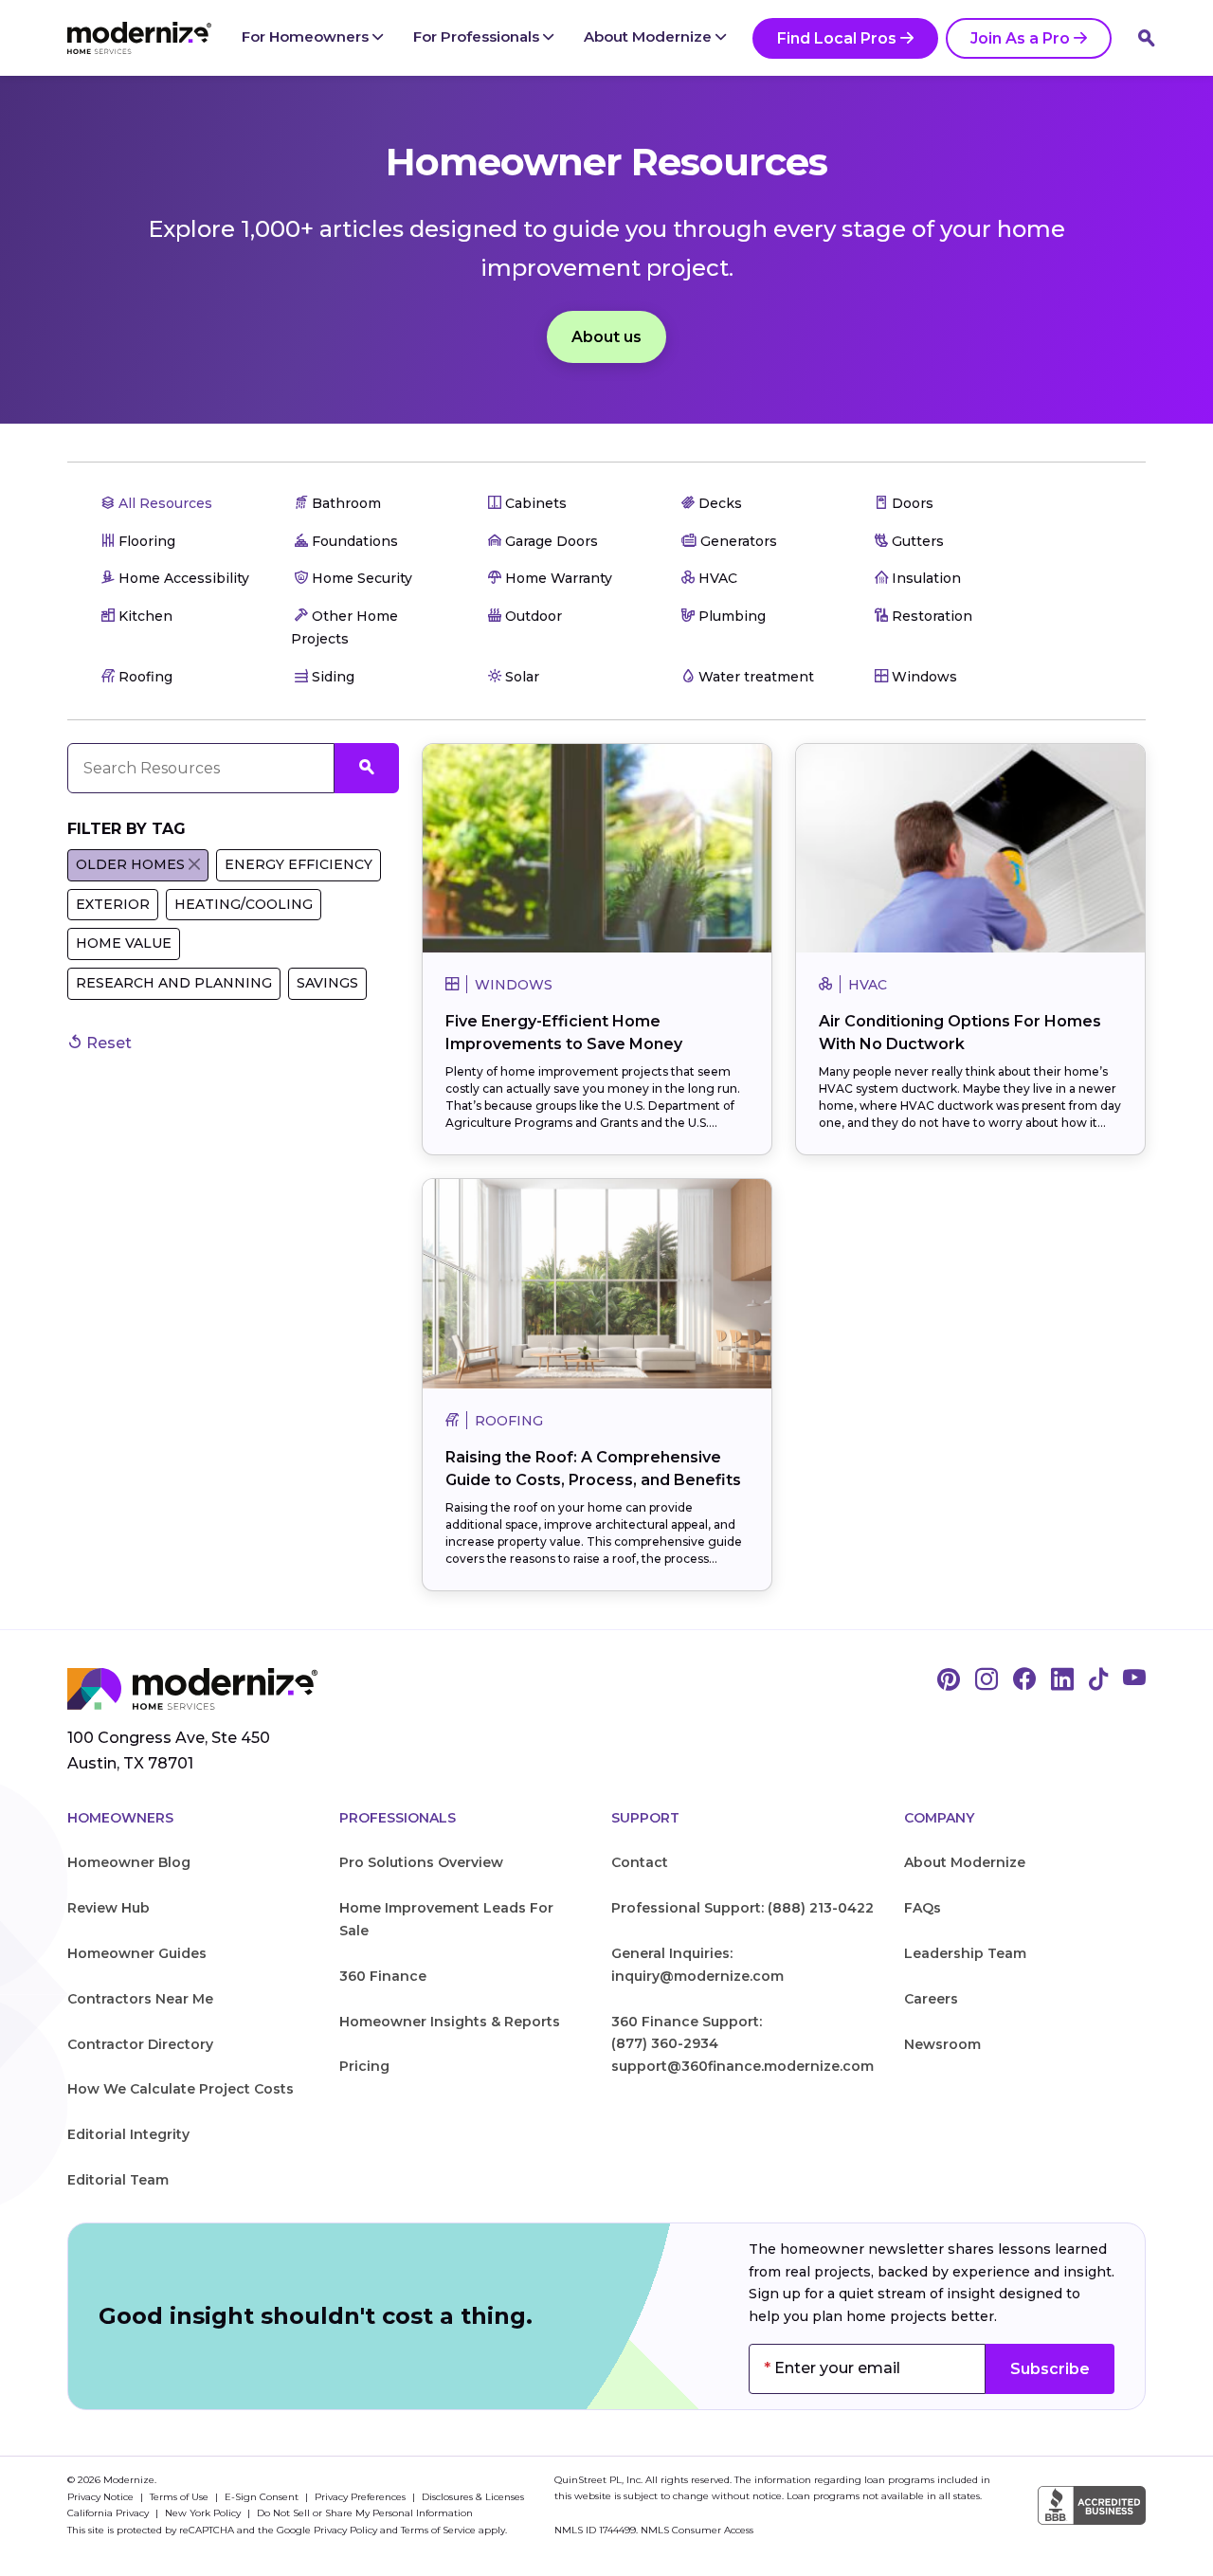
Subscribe (1050, 2369)
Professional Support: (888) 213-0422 (742, 1908)
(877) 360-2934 (665, 2043)
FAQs (923, 1908)
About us (606, 337)
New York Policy (204, 2513)
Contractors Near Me (140, 1999)
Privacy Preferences (362, 2497)
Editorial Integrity (128, 2134)
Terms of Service (438, 2530)
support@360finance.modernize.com (742, 2066)
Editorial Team (118, 2180)
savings (327, 983)
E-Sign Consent (263, 2497)
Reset (107, 1043)
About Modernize (650, 36)
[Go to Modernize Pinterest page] (949, 1680)
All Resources (163, 503)
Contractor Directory (140, 2044)
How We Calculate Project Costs (181, 2089)
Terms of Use (181, 2497)
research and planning (174, 983)
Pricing (364, 2066)
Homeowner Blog (129, 1862)
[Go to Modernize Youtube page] (1134, 1680)
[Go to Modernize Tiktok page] (1098, 1680)
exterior (113, 904)
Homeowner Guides (137, 1953)
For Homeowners (307, 36)
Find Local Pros (837, 38)
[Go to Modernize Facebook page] (1024, 1680)
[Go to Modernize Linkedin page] (1062, 1680)
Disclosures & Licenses (473, 2497)
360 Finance (383, 1976)
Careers (931, 1999)
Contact (640, 1862)
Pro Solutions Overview (421, 1862)
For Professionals (478, 36)
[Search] (1147, 38)
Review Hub (109, 1908)
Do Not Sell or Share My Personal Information (365, 2513)
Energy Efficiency (299, 864)
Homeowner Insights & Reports (450, 2022)
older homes (130, 864)
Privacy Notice (102, 2497)
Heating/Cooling (244, 904)
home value (124, 943)
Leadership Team (965, 1953)
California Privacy (109, 2513)
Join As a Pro (1020, 38)
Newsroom (942, 2044)
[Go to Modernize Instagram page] (987, 1680)
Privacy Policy (345, 2530)
